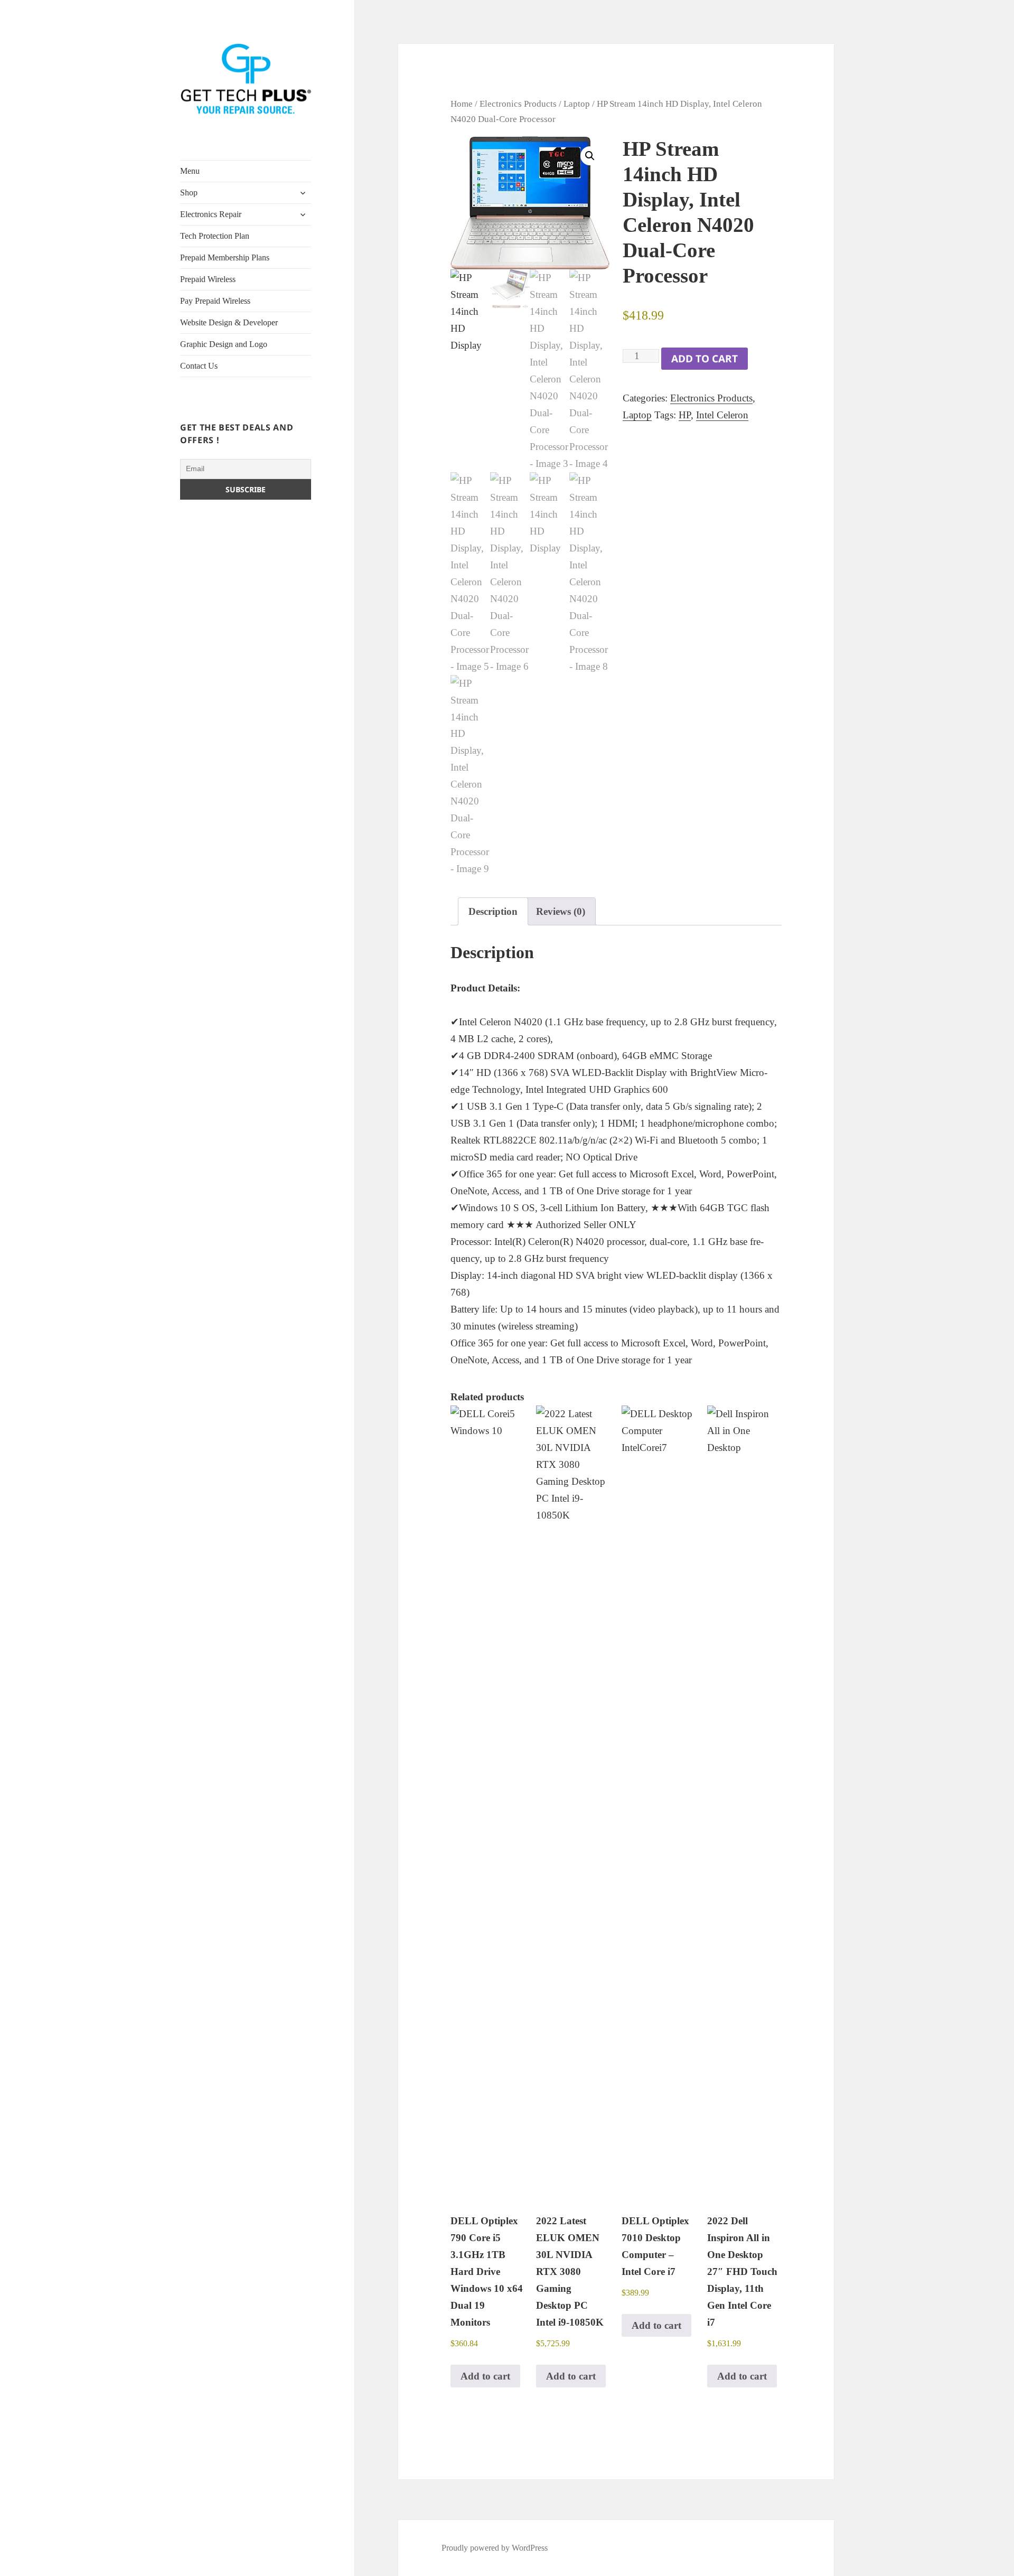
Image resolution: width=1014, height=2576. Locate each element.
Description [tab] (493, 911)
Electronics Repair (211, 214)
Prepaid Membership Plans (225, 257)
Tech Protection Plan (215, 236)
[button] (590, 156)
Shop (189, 193)
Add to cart (705, 359)
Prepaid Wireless (208, 279)
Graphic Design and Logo (224, 344)
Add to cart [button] (485, 2376)
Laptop (577, 104)
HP (685, 415)
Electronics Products (518, 104)
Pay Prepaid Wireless (215, 301)
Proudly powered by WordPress (495, 2548)
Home (462, 104)
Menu (190, 171)
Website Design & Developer (229, 322)
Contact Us (199, 366)
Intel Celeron (722, 415)
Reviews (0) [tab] (561, 911)
